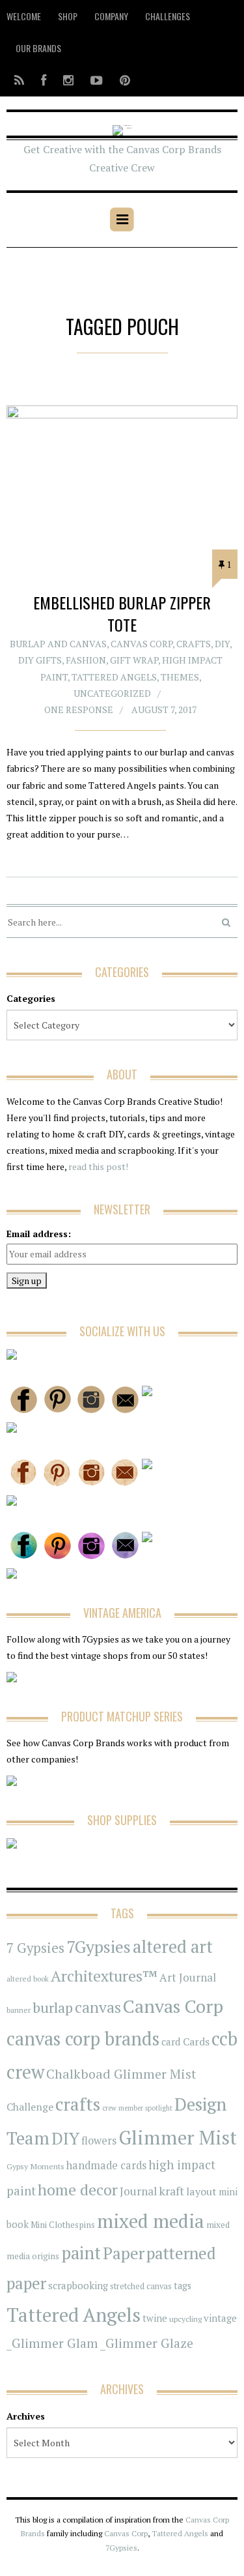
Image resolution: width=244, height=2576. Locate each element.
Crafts (194, 644)
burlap (53, 2007)
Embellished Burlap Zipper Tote (122, 613)
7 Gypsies (35, 1948)
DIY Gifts (40, 660)
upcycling (185, 2319)
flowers (99, 2141)
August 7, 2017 (164, 710)
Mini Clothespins (63, 2225)
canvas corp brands (83, 2039)
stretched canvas (141, 2286)
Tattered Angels (114, 677)
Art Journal (188, 1978)
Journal (138, 2191)
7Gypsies (99, 1946)
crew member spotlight (137, 2108)
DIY (222, 644)
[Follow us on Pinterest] (121, 80)
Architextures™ (104, 1976)
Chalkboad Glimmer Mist (121, 2074)
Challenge (30, 2107)
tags (183, 2286)
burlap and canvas (58, 644)
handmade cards (106, 2165)
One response (79, 710)
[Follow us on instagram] (68, 80)
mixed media (151, 2221)
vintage (220, 2318)
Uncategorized (112, 693)
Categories (31, 998)
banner (19, 2010)
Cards (196, 2042)
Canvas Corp (142, 644)
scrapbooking (78, 2285)
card (171, 2042)
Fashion (86, 660)
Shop (68, 16)
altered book (28, 1979)
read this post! (97, 1166)
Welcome (24, 16)
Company (111, 16)
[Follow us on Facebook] (44, 80)
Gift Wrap (134, 660)
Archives (26, 2416)
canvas (98, 2007)
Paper (124, 2253)
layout (201, 2191)
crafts (78, 2104)
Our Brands (38, 48)
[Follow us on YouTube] (97, 80)
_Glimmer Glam (52, 2343)
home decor (78, 2190)
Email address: (39, 1234)
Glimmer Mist (178, 2137)
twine (155, 2318)
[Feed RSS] (19, 80)
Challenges (168, 16)
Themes (180, 677)
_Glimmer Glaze (147, 2343)
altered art (173, 1947)
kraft (171, 2191)
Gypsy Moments (35, 2166)
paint (81, 2253)
